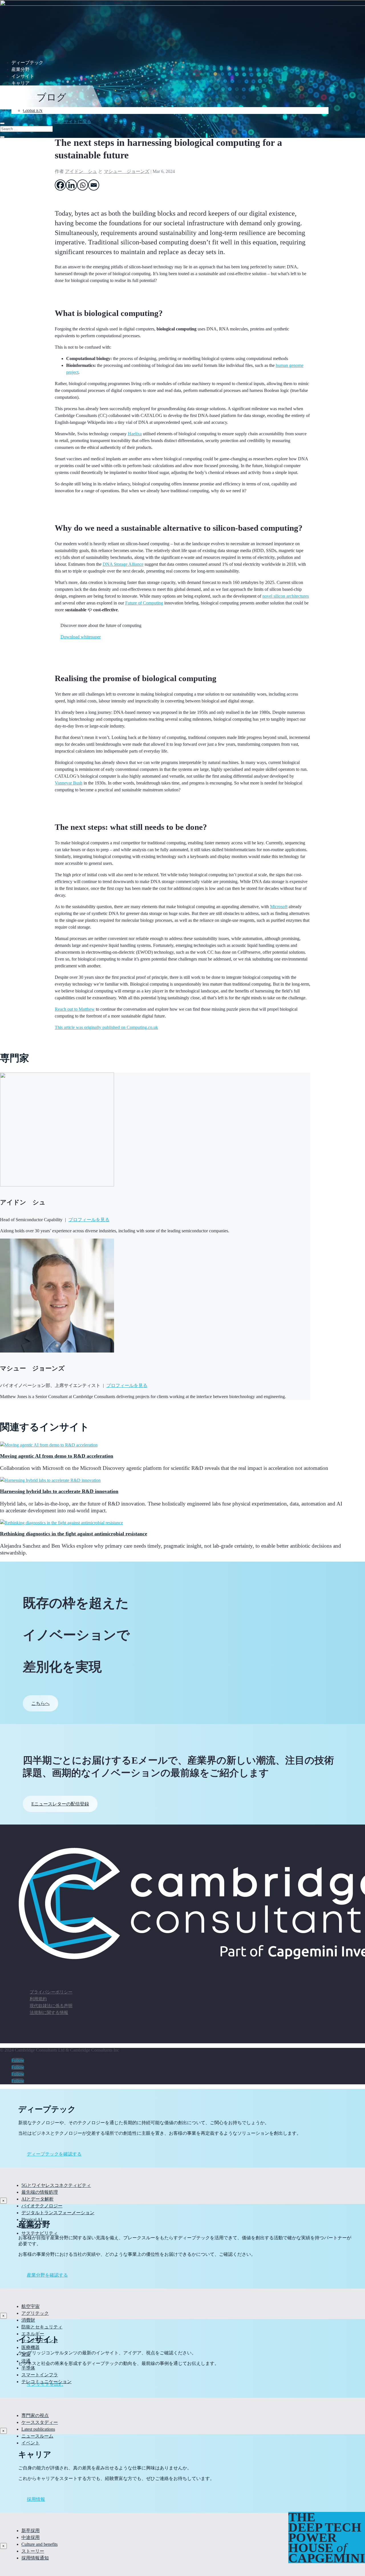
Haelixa (135, 434)
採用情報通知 (35, 2558)
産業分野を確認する (47, 2275)
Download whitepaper (81, 637)
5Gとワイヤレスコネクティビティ (56, 2185)
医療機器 (31, 2347)
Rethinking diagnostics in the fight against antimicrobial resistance (74, 1534)
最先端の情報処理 (40, 2192)
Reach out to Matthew (75, 1009)
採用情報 (36, 2499)
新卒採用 (31, 2531)
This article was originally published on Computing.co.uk (106, 1027)
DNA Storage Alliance (123, 564)
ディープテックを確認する (54, 2154)
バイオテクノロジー (42, 2206)
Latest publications (38, 2429)
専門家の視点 (35, 2415)
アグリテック (35, 2313)
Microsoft (279, 907)
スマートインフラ (40, 2375)
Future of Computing (144, 603)
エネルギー (33, 2334)
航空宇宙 (31, 2306)
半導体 (28, 2368)
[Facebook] (60, 185)
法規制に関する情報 (49, 2013)
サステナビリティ (40, 2233)
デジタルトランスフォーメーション (58, 2213)
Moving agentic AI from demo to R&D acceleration (57, 1456)
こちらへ (40, 1703)
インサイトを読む (45, 2384)
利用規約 (38, 1999)
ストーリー (33, 2551)
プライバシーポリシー (51, 1992)
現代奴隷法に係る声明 (51, 2006)
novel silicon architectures (286, 596)
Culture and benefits (39, 2544)
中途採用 (31, 2537)
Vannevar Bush (69, 783)
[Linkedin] (71, 185)
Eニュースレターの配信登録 (60, 1804)
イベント (31, 2443)
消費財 (28, 2320)
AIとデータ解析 (37, 2199)
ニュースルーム (37, 2436)
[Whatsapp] (83, 185)
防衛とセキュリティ (42, 2327)
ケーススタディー (40, 2422)
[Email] (94, 185)
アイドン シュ (81, 171)
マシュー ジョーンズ (127, 171)
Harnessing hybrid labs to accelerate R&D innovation (59, 1491)
